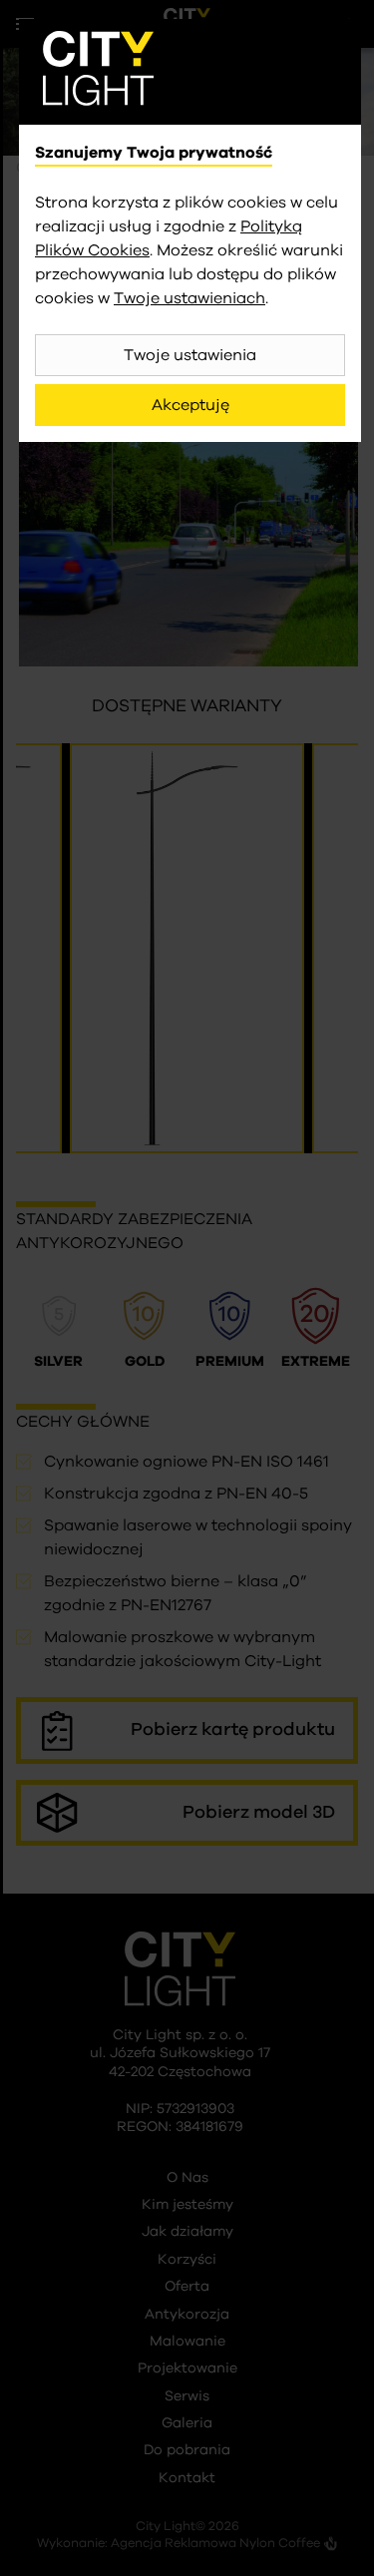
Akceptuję (190, 405)
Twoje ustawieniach (189, 298)
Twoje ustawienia (190, 355)
